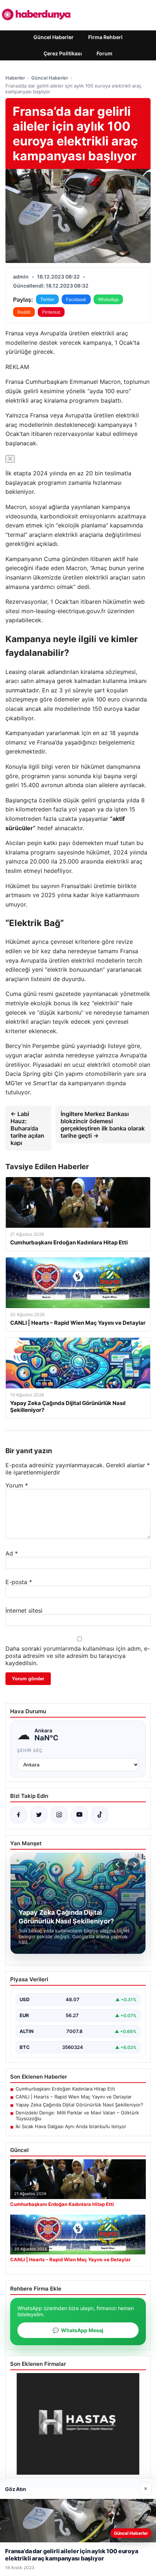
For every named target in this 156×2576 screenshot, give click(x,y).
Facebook (76, 299)
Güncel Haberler (54, 37)
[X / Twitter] (39, 1815)
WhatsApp (108, 299)
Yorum (17, 1485)
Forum (104, 53)
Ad (12, 1553)
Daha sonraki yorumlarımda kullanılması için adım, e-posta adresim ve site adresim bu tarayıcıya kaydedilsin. (78, 1656)
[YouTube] (79, 1815)
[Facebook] (19, 1815)
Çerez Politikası (63, 53)
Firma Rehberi (105, 37)
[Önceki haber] (119, 1864)
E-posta (19, 1582)
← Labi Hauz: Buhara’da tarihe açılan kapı (27, 1128)
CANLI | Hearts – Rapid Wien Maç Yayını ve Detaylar (74, 2097)
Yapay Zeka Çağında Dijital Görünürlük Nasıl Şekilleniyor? (79, 2105)
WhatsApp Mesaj (78, 2330)
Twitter (47, 299)
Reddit (24, 312)
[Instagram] (59, 1815)
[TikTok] (100, 1815)
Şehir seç (30, 1750)
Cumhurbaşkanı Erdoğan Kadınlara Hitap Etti (65, 2089)
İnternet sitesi (24, 1610)
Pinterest (51, 312)
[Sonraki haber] (134, 1864)
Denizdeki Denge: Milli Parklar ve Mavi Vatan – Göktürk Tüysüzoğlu (77, 2115)
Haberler (15, 78)
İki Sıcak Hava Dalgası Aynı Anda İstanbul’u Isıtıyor (71, 2126)
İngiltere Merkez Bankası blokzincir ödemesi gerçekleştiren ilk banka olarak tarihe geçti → (103, 1125)
